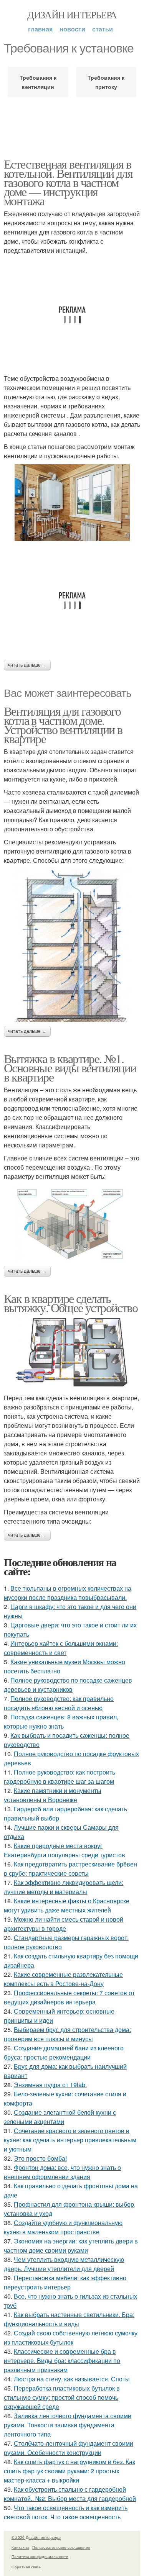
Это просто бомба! (40, 2158)
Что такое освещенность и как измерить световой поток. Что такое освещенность (66, 2512)
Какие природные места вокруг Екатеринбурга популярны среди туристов (65, 1850)
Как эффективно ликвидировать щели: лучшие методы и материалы (64, 1887)
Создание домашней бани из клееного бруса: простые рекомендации (64, 2052)
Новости (72, 29)
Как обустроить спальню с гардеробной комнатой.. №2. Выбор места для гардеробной (70, 2494)
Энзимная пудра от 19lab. (50, 2085)
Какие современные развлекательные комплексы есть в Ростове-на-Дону (63, 1979)
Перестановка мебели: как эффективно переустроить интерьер (65, 2282)
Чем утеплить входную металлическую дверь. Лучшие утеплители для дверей (64, 2264)
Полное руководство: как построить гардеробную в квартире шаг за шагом (60, 1777)
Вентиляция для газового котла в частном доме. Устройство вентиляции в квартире (63, 725)
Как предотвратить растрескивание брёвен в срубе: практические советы (70, 1869)
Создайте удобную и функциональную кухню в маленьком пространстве (63, 2227)
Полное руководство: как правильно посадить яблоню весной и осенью (59, 1703)
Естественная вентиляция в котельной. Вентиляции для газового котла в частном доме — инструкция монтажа (68, 182)
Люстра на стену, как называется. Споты (72, 2379)
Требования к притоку (106, 82)
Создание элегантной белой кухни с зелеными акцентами (60, 2117)
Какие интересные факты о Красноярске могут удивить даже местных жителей (67, 1905)
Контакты (20, 2547)
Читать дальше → (27, 665)
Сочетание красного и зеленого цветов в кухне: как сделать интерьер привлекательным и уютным (70, 2140)
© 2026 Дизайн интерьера (36, 2537)
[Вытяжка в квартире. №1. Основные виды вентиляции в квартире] (72, 1223)
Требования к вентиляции (38, 82)
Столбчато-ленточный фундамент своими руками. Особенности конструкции (69, 2448)
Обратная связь (26, 2567)
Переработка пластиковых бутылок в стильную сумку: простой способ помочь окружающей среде (62, 2397)
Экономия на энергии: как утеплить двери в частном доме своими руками (71, 2246)
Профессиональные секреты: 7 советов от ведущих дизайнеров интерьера (69, 1997)
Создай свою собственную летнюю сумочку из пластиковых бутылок (71, 2338)
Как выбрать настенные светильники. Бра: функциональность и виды (69, 2319)
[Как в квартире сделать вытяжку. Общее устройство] (72, 1353)
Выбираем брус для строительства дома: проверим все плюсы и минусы (67, 2034)
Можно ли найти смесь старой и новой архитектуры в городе (64, 1924)
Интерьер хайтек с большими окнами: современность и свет (61, 1648)
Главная (40, 29)
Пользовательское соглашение (61, 2547)
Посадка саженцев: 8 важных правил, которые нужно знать (61, 1721)
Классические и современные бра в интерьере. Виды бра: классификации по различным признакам (62, 2361)
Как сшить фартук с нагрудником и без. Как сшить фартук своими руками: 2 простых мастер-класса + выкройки (70, 2471)
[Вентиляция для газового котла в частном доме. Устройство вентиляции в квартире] (72, 946)
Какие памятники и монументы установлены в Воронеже (53, 1795)
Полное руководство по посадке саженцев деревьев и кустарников (68, 1685)
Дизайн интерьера (72, 15)
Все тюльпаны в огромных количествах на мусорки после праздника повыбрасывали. (68, 1593)
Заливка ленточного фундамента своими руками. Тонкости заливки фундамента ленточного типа (68, 2425)
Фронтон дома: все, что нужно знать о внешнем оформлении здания (62, 2172)
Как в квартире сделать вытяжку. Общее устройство (71, 1303)
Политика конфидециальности (40, 2556)
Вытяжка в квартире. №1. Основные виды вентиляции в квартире (70, 1068)
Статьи (103, 29)
